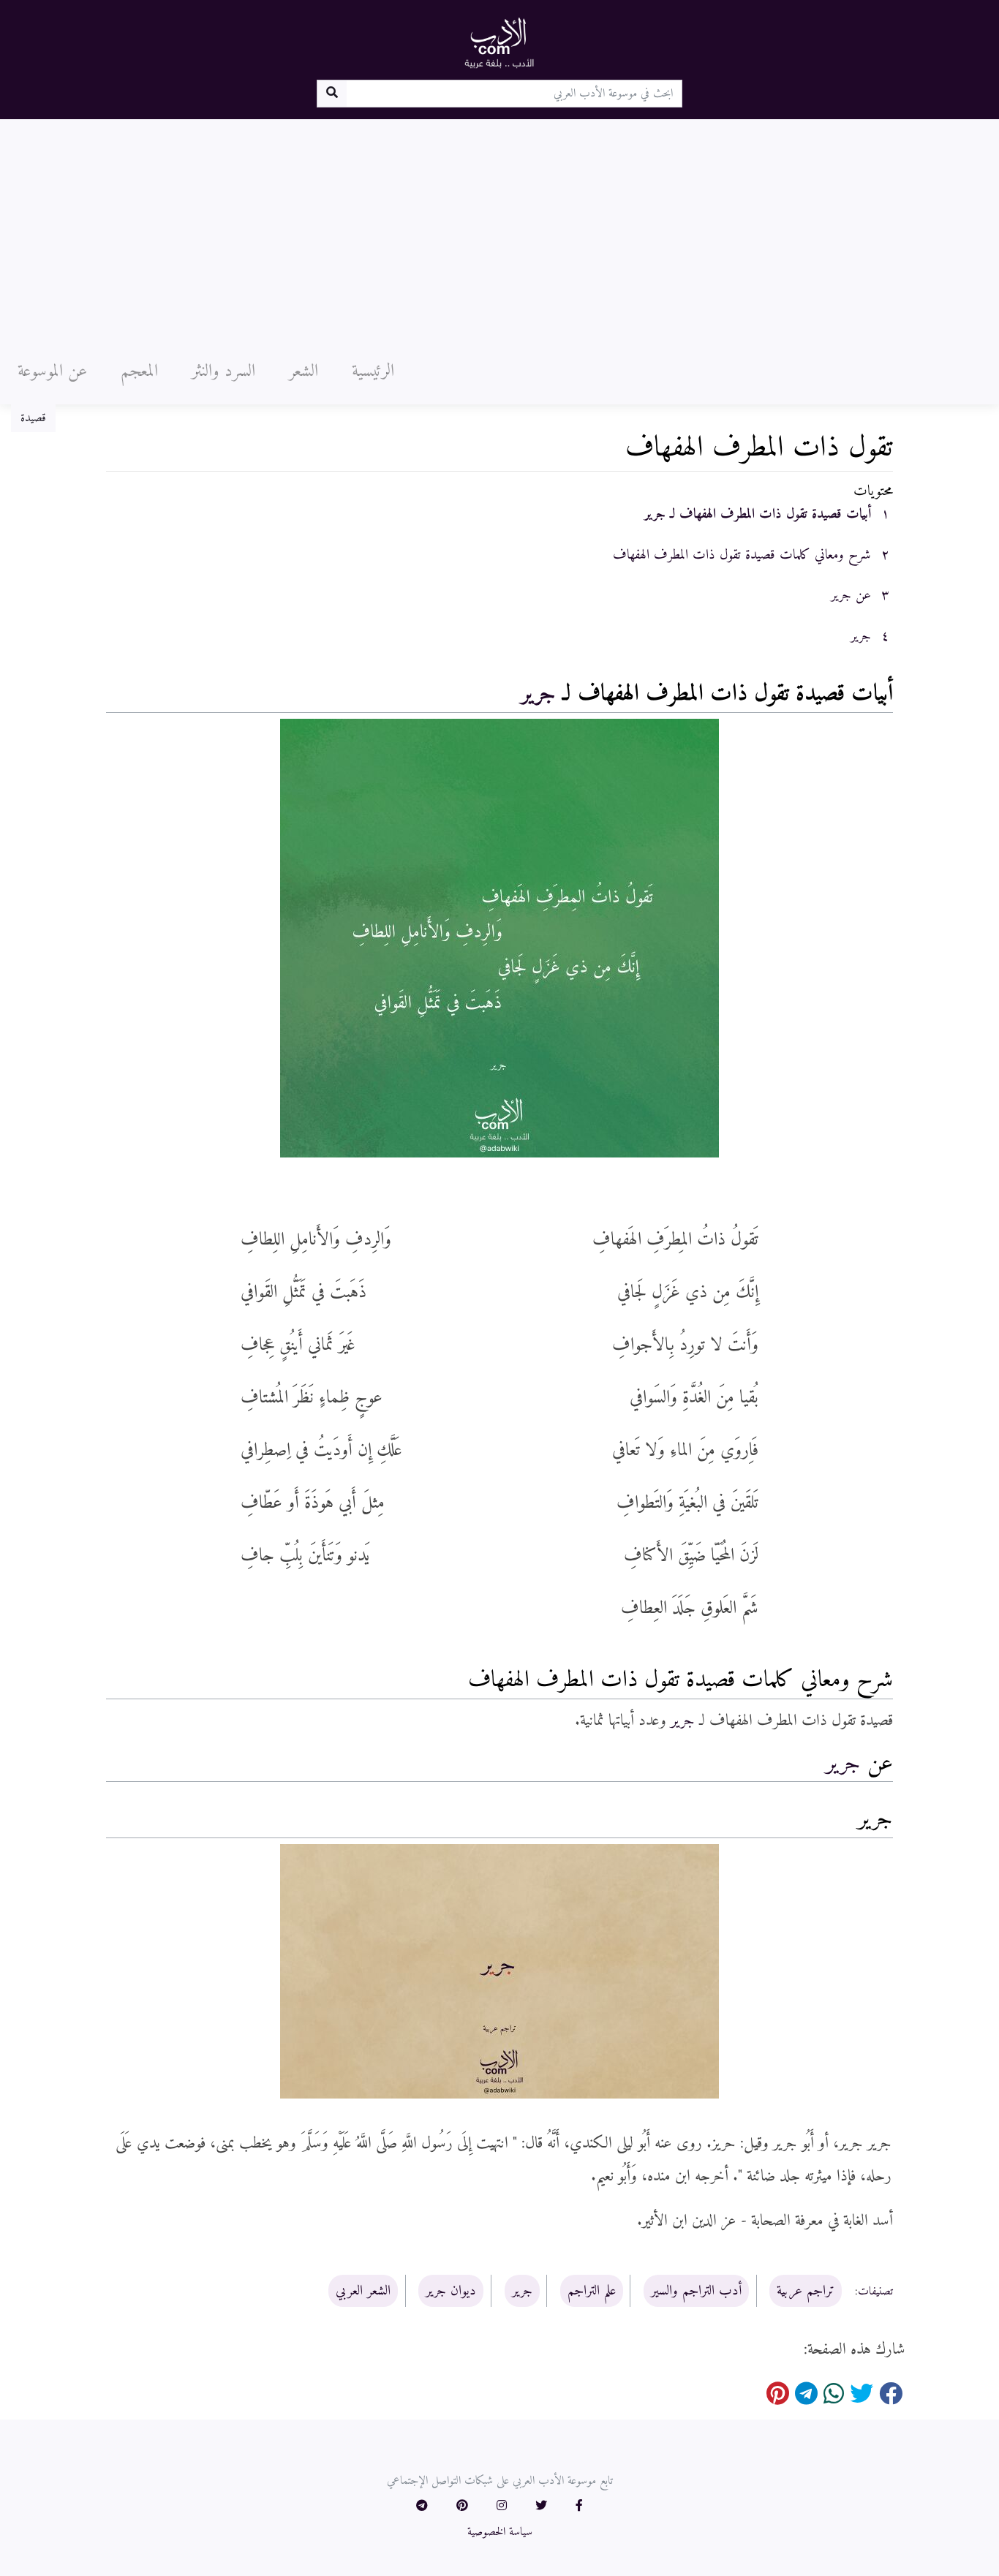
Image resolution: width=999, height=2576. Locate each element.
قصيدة (33, 418)
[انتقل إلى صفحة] (332, 94)
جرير (538, 694)
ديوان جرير (451, 2291)
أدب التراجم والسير (696, 2291)
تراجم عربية (806, 2291)
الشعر (304, 371)
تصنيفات (875, 2292)
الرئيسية (373, 371)
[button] (579, 2507)
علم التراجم (592, 2291)
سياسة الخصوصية (500, 2532)
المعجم (139, 371)
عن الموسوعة (52, 371)
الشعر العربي (363, 2291)
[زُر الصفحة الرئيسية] (499, 42)
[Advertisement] (499, 229)
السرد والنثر (223, 371)
